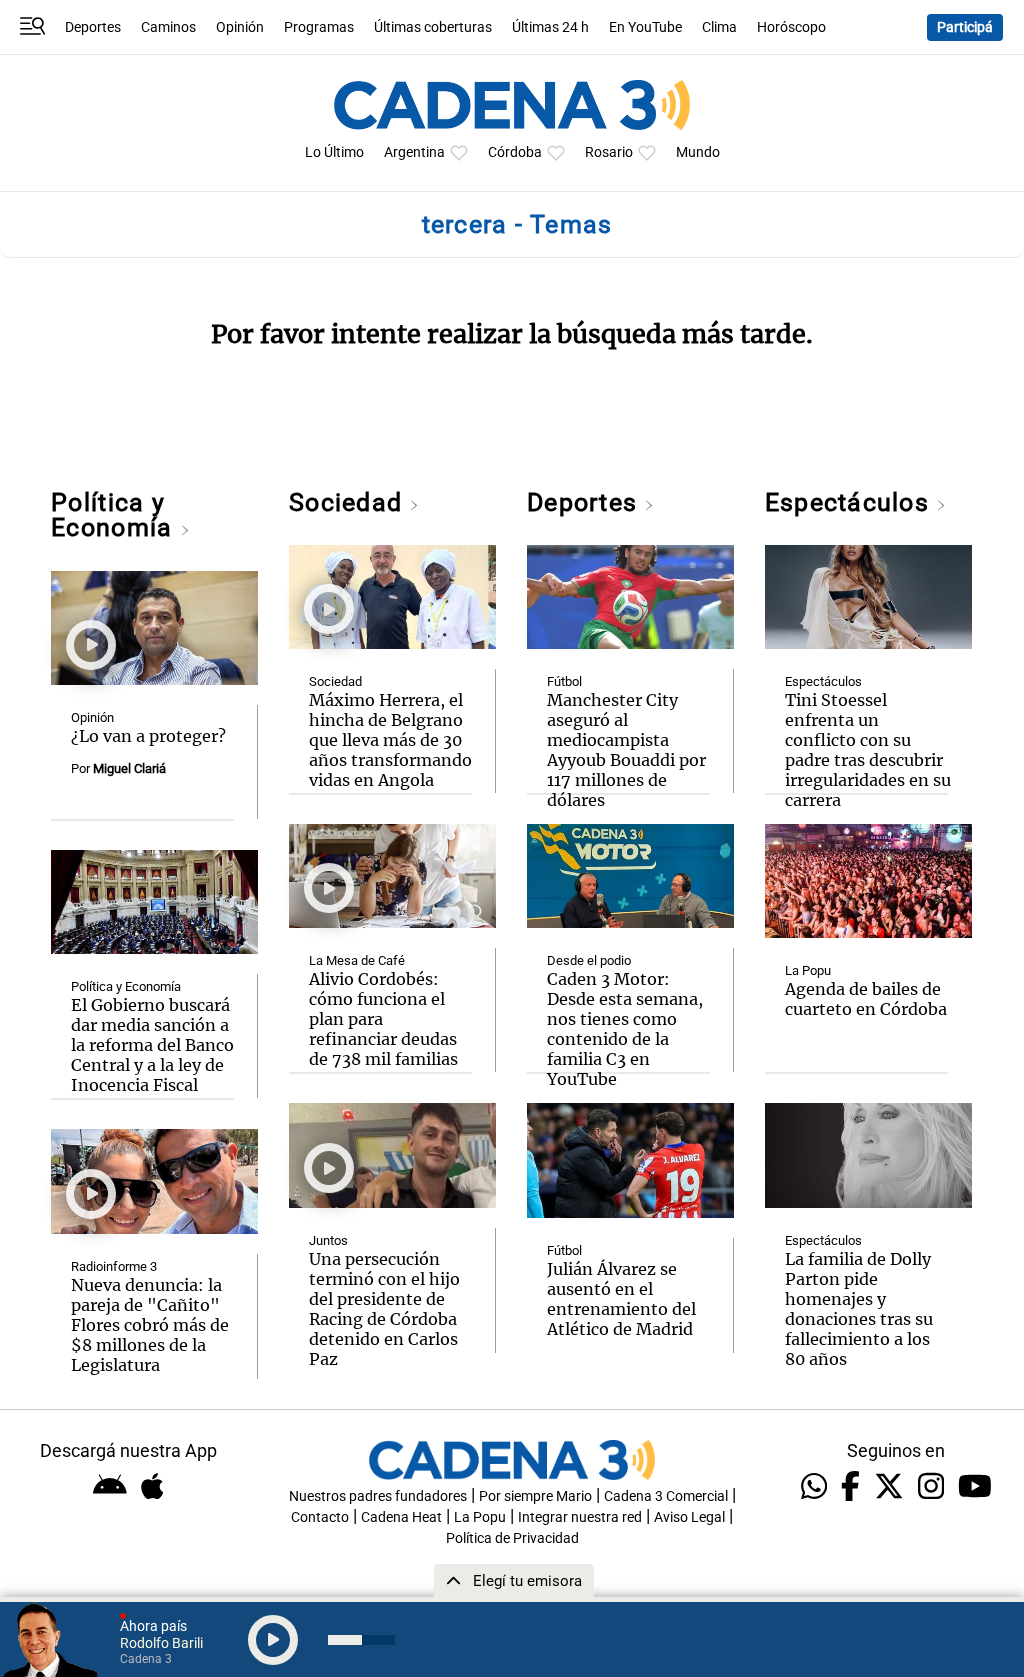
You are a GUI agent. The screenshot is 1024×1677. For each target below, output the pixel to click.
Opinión (240, 27)
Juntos (328, 1240)
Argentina (414, 152)
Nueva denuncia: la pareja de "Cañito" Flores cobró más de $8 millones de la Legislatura (150, 1325)
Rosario (609, 152)
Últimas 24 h (550, 27)
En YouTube (645, 27)
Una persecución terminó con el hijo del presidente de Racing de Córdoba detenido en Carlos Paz (384, 1309)
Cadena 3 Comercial (666, 1496)
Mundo (698, 152)
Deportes (93, 27)
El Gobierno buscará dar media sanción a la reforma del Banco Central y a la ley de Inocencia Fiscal (152, 1045)
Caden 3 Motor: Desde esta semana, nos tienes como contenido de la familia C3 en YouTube (625, 1029)
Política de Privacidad (512, 1538)
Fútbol (564, 681)
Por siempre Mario (535, 1496)
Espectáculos (850, 502)
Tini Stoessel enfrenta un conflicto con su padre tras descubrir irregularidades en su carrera (868, 750)
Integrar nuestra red (580, 1517)
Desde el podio (589, 960)
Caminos (168, 27)
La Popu (808, 970)
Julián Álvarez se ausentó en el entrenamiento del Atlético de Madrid (621, 1299)
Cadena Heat (401, 1517)
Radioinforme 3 (114, 1266)
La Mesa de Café (357, 960)
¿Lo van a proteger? (148, 736)
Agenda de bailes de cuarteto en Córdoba (866, 999)
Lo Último (334, 152)
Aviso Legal (689, 1517)
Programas (319, 27)
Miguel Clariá (129, 768)
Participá (965, 27)
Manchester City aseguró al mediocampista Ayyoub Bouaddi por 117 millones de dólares (626, 750)
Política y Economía (115, 515)
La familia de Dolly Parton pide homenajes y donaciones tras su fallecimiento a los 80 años (859, 1309)
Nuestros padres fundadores (378, 1496)
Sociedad (349, 502)
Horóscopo (791, 27)
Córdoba (515, 152)
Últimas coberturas (433, 27)
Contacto (320, 1517)
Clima (719, 27)
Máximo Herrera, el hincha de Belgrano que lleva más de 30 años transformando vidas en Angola (390, 740)
